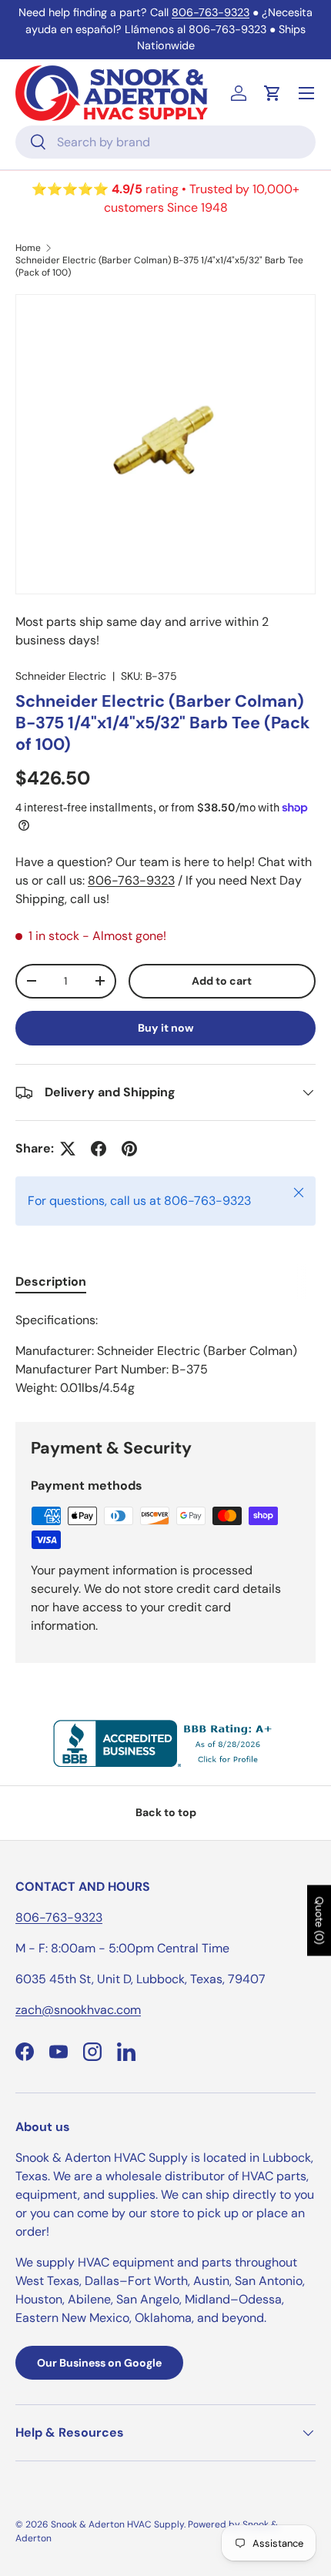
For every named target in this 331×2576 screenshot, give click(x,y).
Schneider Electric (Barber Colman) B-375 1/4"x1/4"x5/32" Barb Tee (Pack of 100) (159, 266)
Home (28, 248)
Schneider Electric (61, 676)
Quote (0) (319, 1920)
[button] (272, 93)
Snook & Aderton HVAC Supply (117, 2524)
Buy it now (166, 1028)
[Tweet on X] (68, 1149)
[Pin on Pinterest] (129, 1149)
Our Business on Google (99, 2363)
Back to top (166, 1812)
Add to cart (222, 981)
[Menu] (306, 93)
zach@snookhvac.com (78, 2010)
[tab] (51, 1281)
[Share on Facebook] (99, 1149)
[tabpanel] (165, 1354)
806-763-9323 (211, 12)
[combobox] (165, 142)
